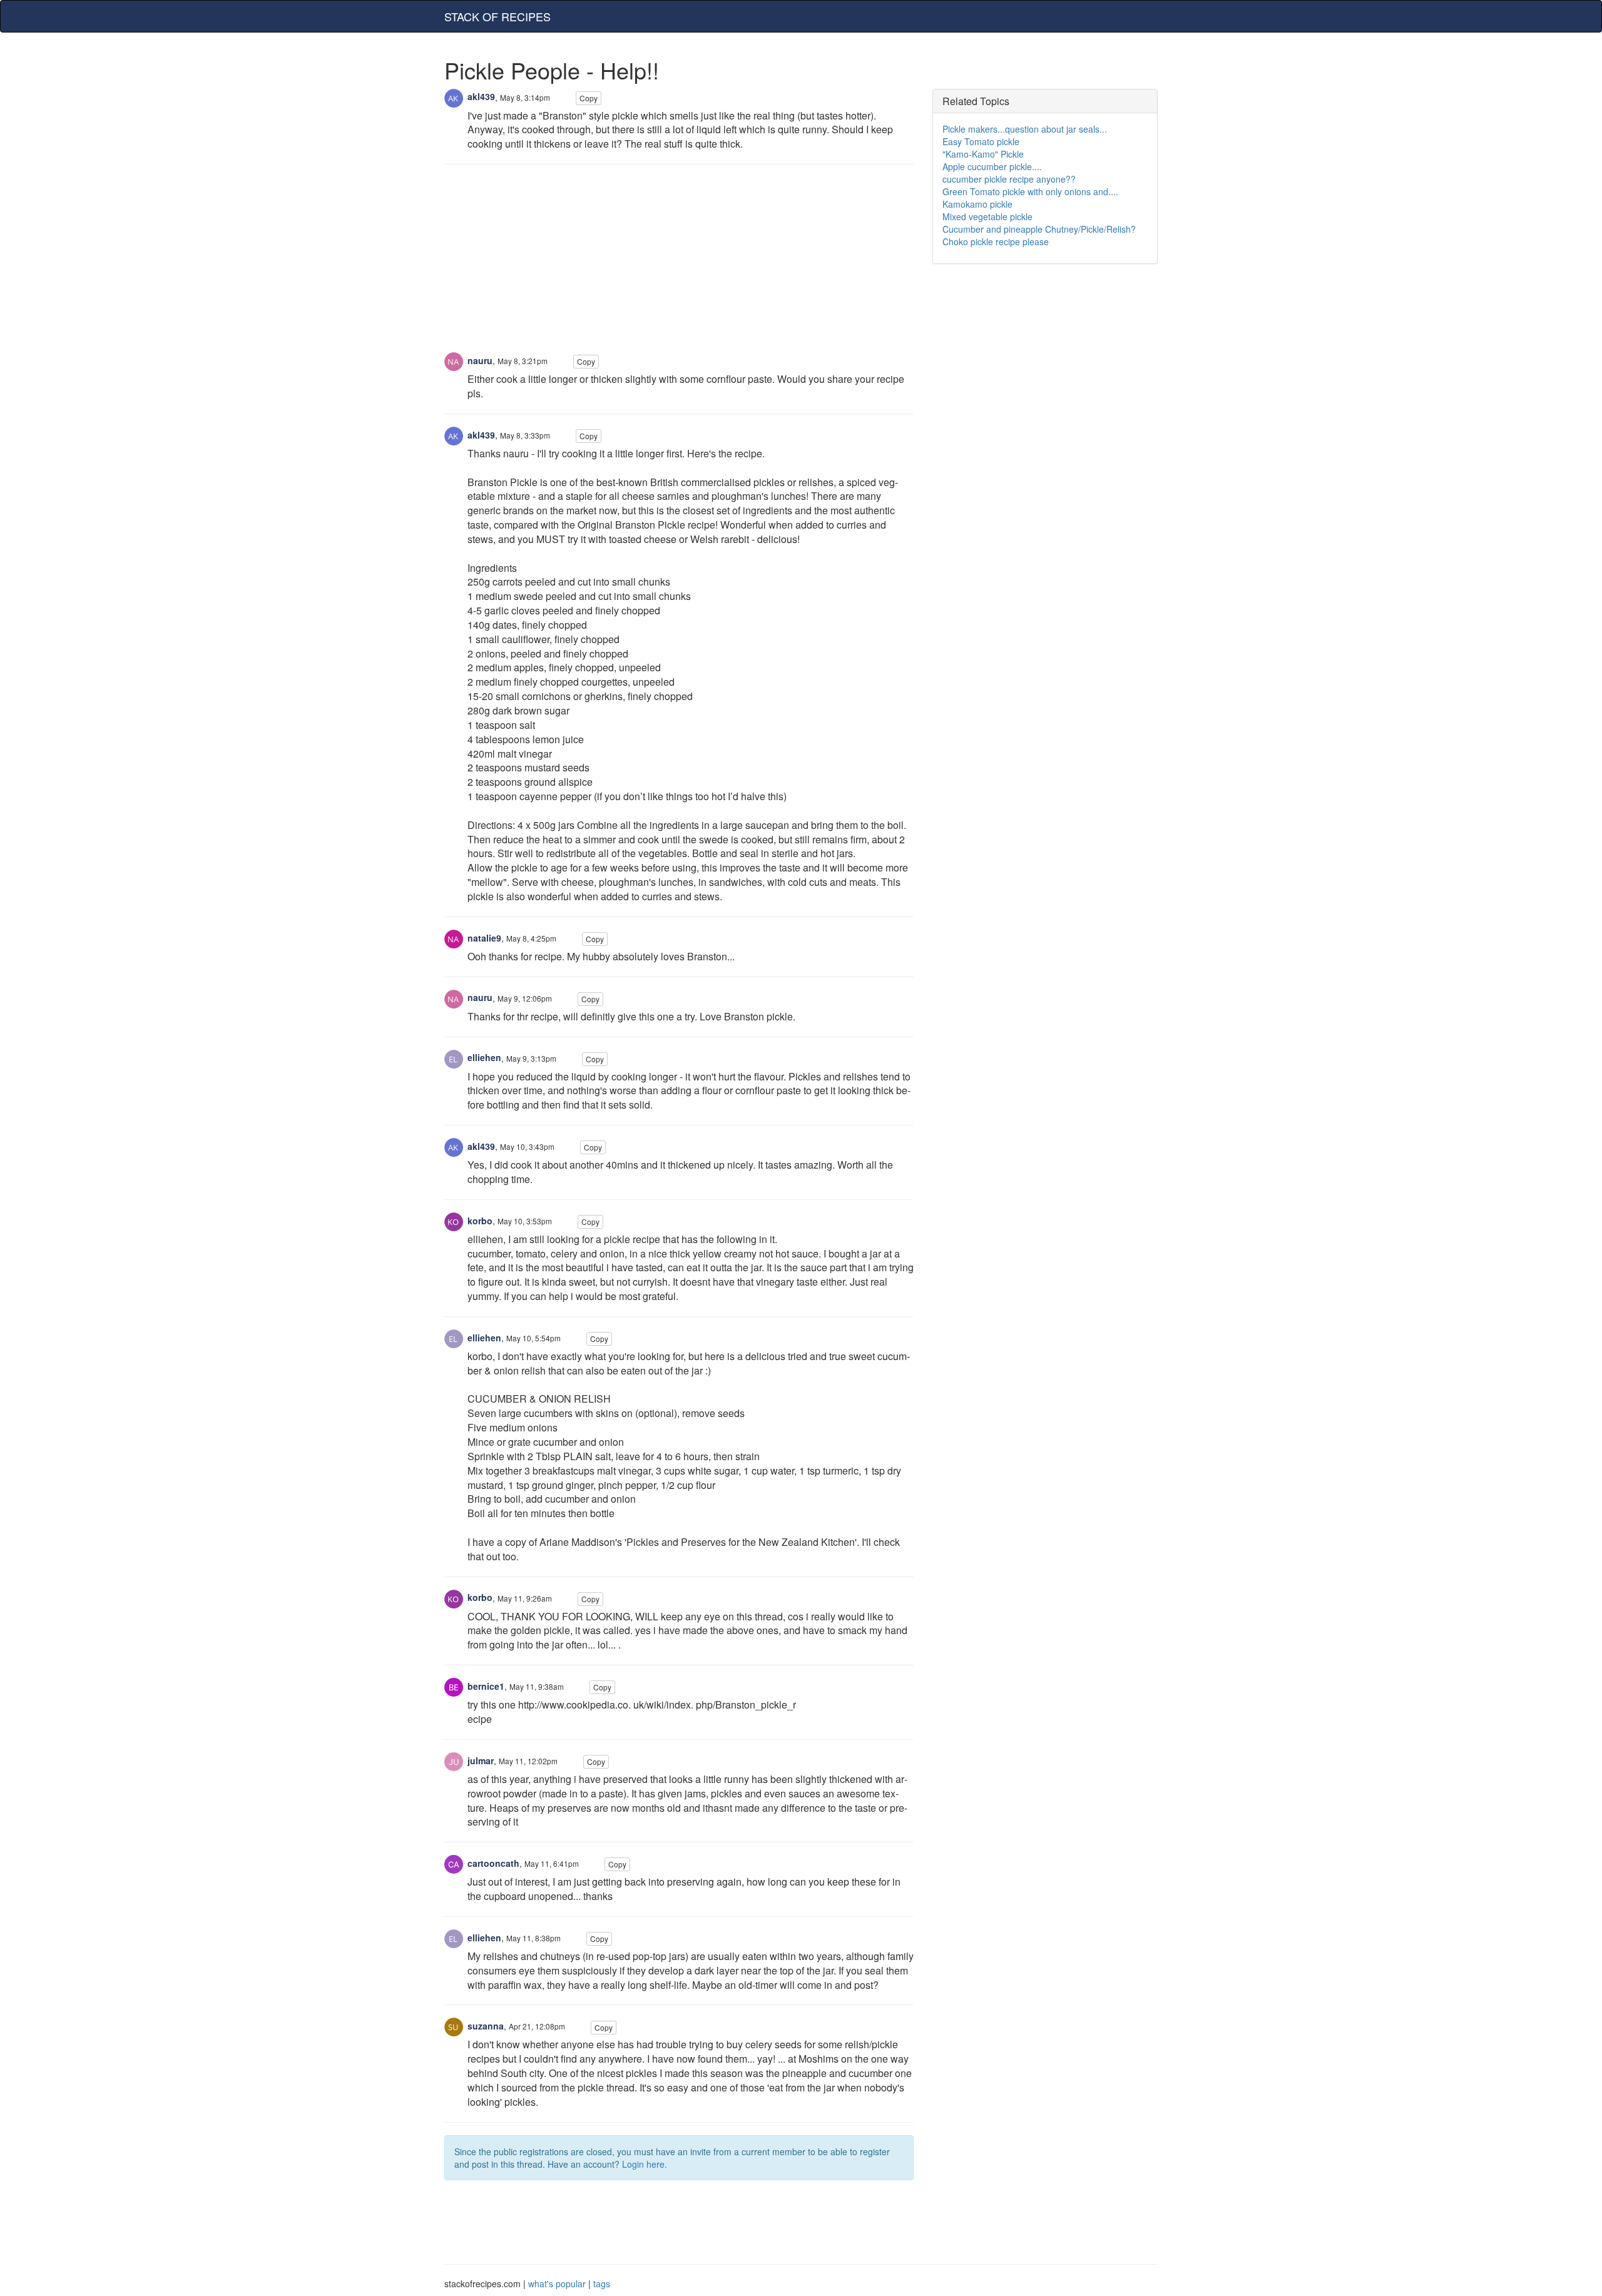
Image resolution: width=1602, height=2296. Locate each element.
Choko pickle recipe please (996, 241)
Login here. (645, 2164)
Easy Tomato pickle (981, 141)
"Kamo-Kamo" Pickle (983, 154)
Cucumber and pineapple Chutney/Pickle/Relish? (1039, 229)
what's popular (557, 2283)
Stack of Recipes (497, 16)
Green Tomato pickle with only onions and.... (1030, 191)
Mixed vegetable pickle (987, 216)
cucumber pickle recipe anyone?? (1009, 179)
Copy (589, 98)
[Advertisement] (679, 265)
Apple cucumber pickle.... (992, 166)
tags (602, 2283)
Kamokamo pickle (977, 204)
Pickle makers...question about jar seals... (1025, 129)
